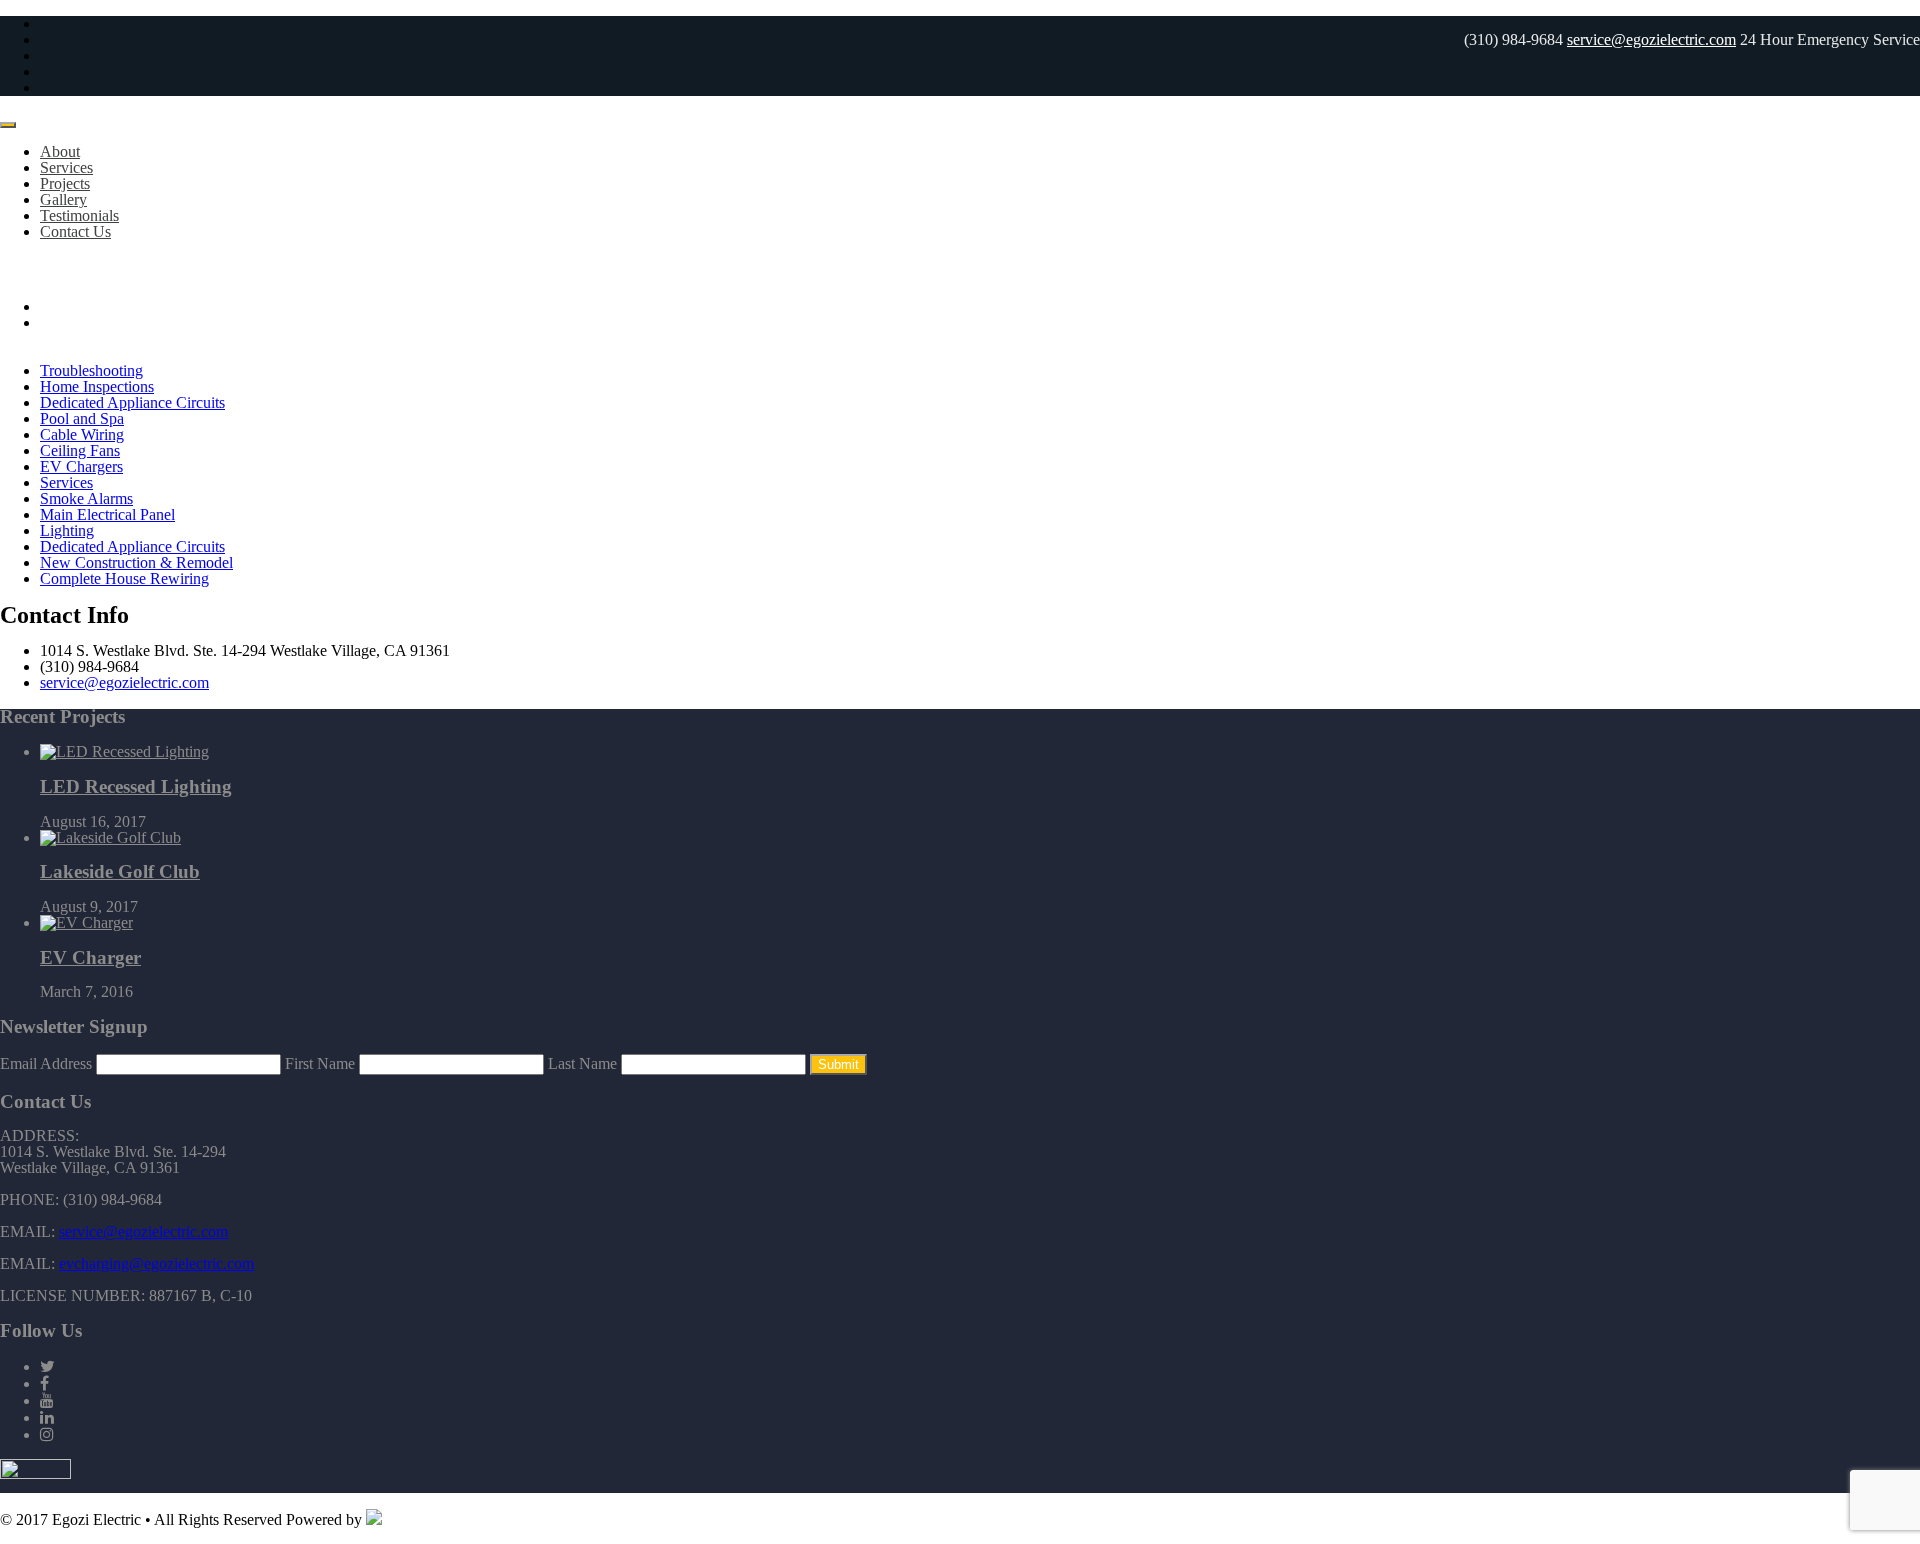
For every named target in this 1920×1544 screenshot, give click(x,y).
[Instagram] (47, 1434)
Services (66, 167)
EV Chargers (81, 466)
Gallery (63, 199)
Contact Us (75, 231)
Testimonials (79, 215)
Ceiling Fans (80, 450)
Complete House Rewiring (124, 578)
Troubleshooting (91, 370)
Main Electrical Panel (107, 514)
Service (63, 322)
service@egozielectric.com (1651, 39)
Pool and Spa (82, 418)
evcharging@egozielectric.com (156, 1263)
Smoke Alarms (86, 498)
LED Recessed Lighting (136, 786)
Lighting (67, 530)
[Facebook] (44, 1383)
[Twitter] (47, 1366)
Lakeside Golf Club (120, 871)
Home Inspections (97, 386)
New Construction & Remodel (136, 562)
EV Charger (90, 957)
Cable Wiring (82, 434)
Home (59, 306)
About (60, 151)
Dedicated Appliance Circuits (132, 402)
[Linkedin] (47, 1417)
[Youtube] (47, 1400)
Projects (65, 183)
